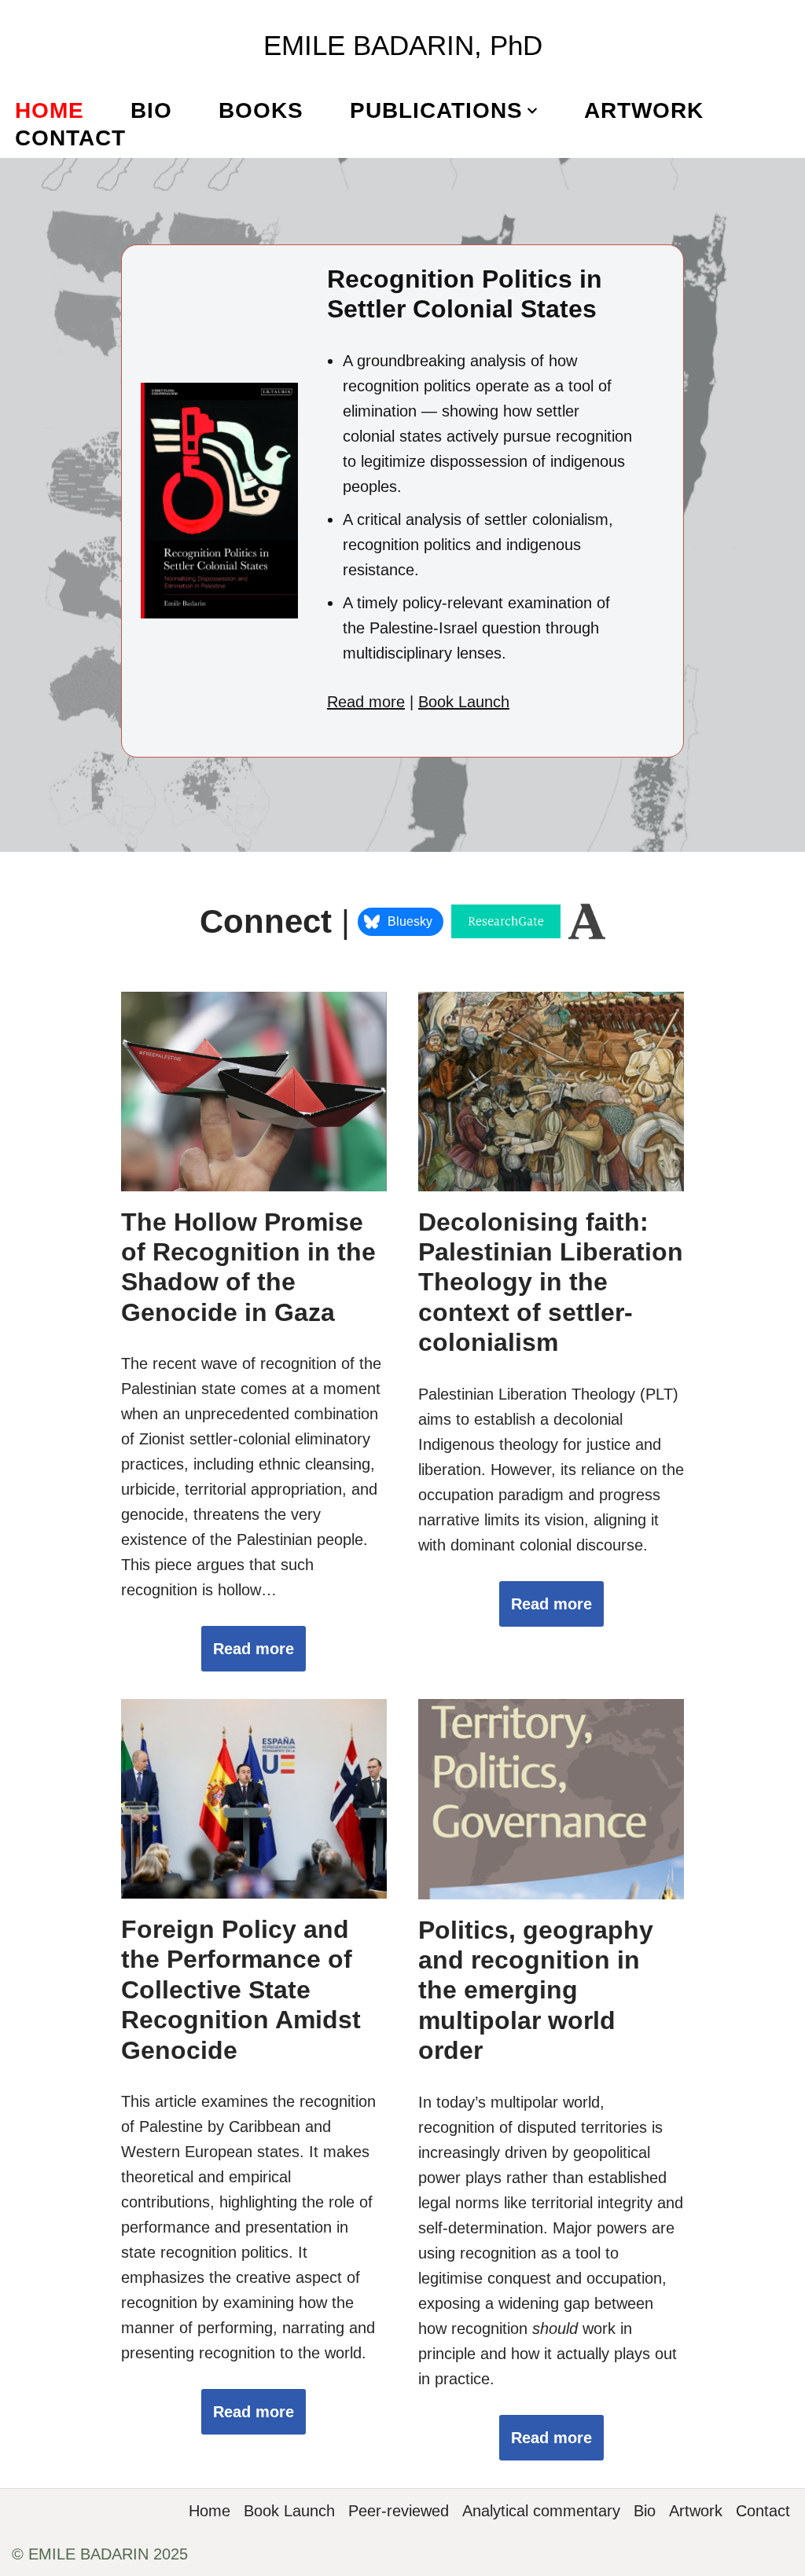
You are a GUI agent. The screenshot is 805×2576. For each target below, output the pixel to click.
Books (261, 110)
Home (50, 110)
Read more (366, 702)
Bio (151, 110)
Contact (70, 138)
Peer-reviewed (399, 2511)
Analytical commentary (541, 2511)
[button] (532, 111)
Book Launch (464, 702)
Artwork (644, 110)
